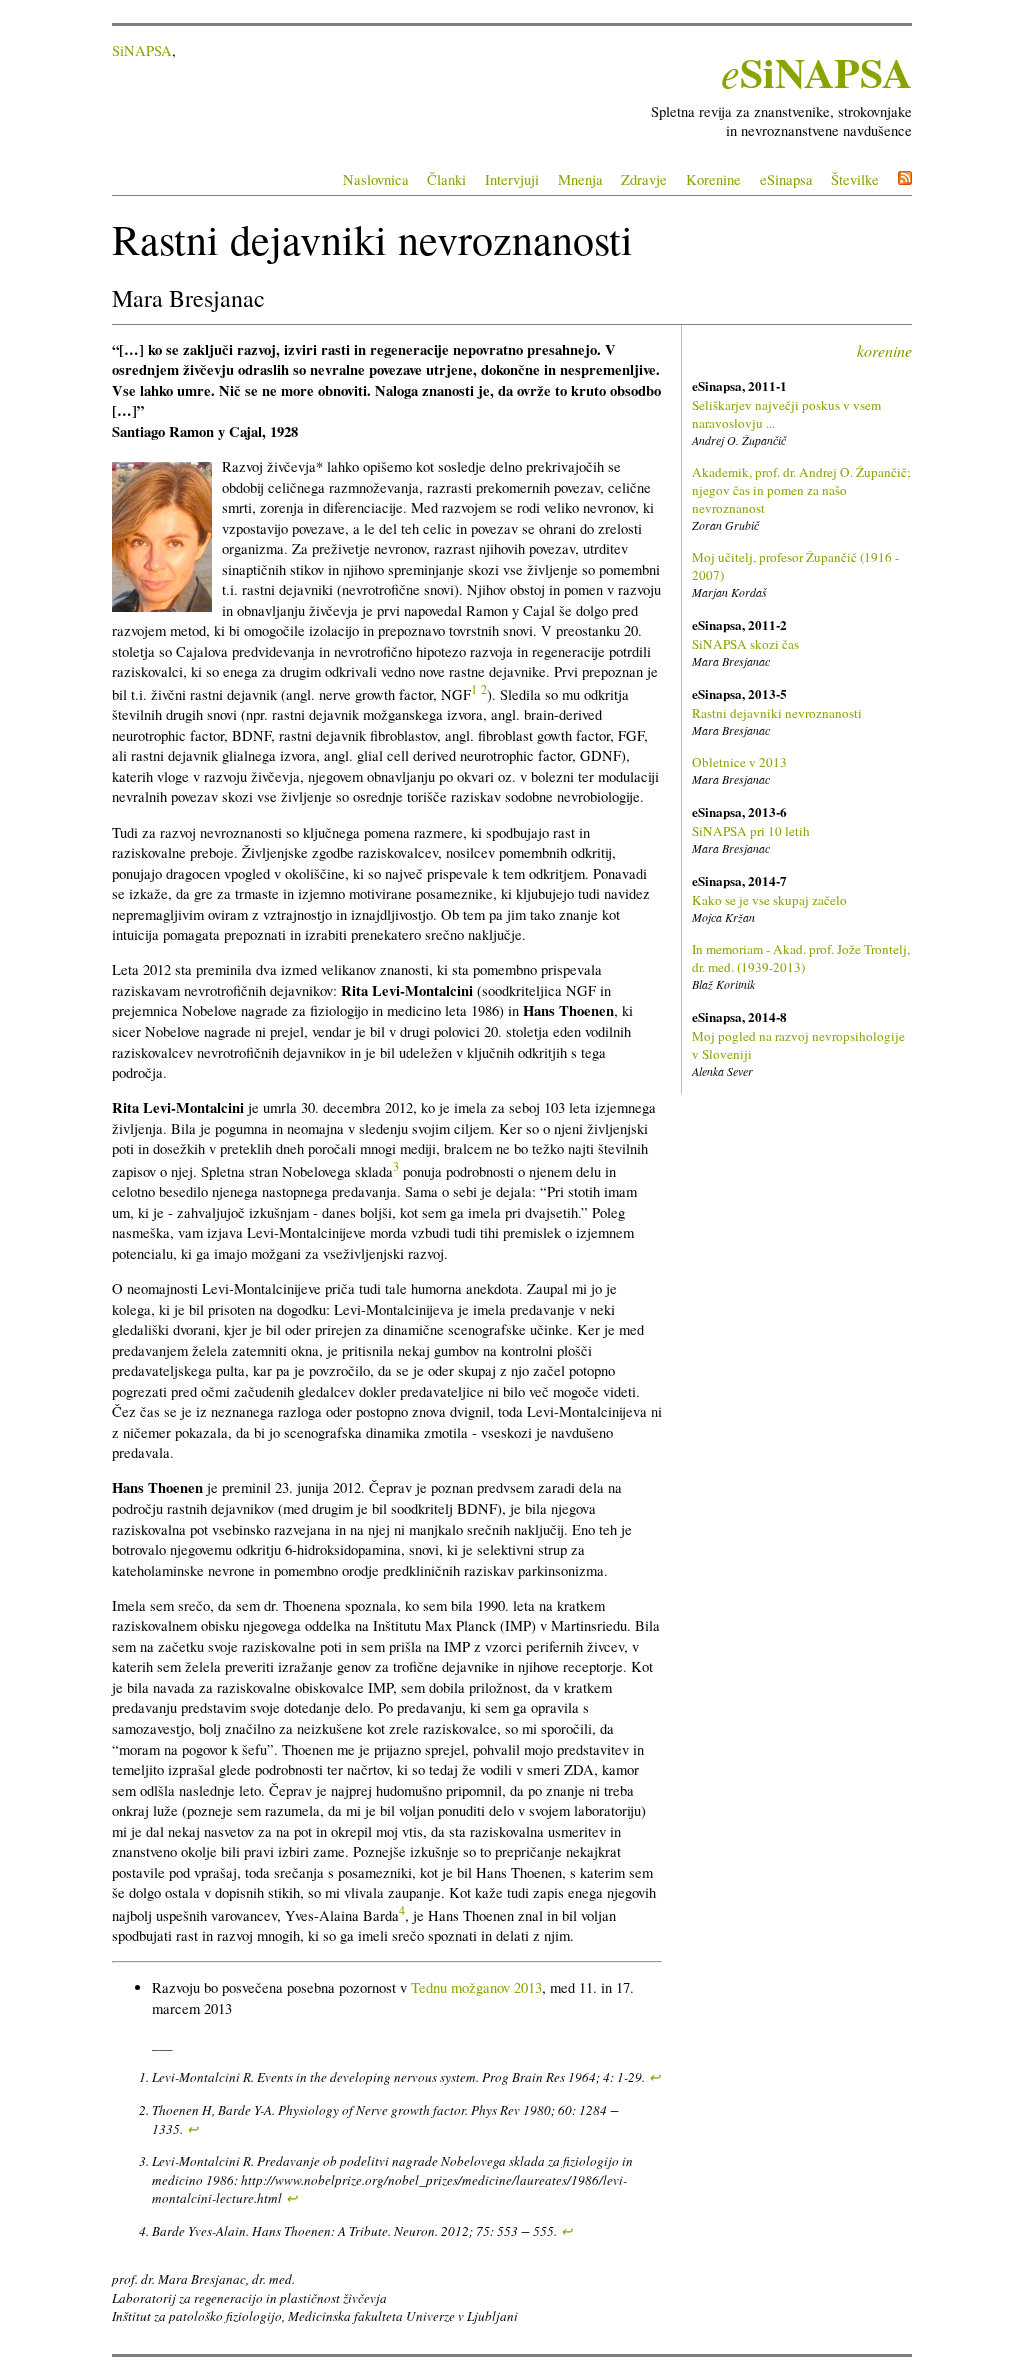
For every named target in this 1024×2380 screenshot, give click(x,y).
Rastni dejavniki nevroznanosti (777, 713)
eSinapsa (786, 179)
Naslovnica (376, 179)
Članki (446, 179)
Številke (855, 179)
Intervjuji (512, 179)
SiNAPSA (142, 50)
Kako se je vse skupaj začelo (769, 900)
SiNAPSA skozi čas (745, 644)
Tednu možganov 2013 (476, 1987)
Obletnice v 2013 (739, 762)
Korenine (713, 179)
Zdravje (644, 179)
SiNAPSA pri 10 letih (751, 831)
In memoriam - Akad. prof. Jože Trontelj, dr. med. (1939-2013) (801, 958)
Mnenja (580, 179)
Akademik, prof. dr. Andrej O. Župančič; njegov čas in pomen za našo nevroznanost (801, 490)
